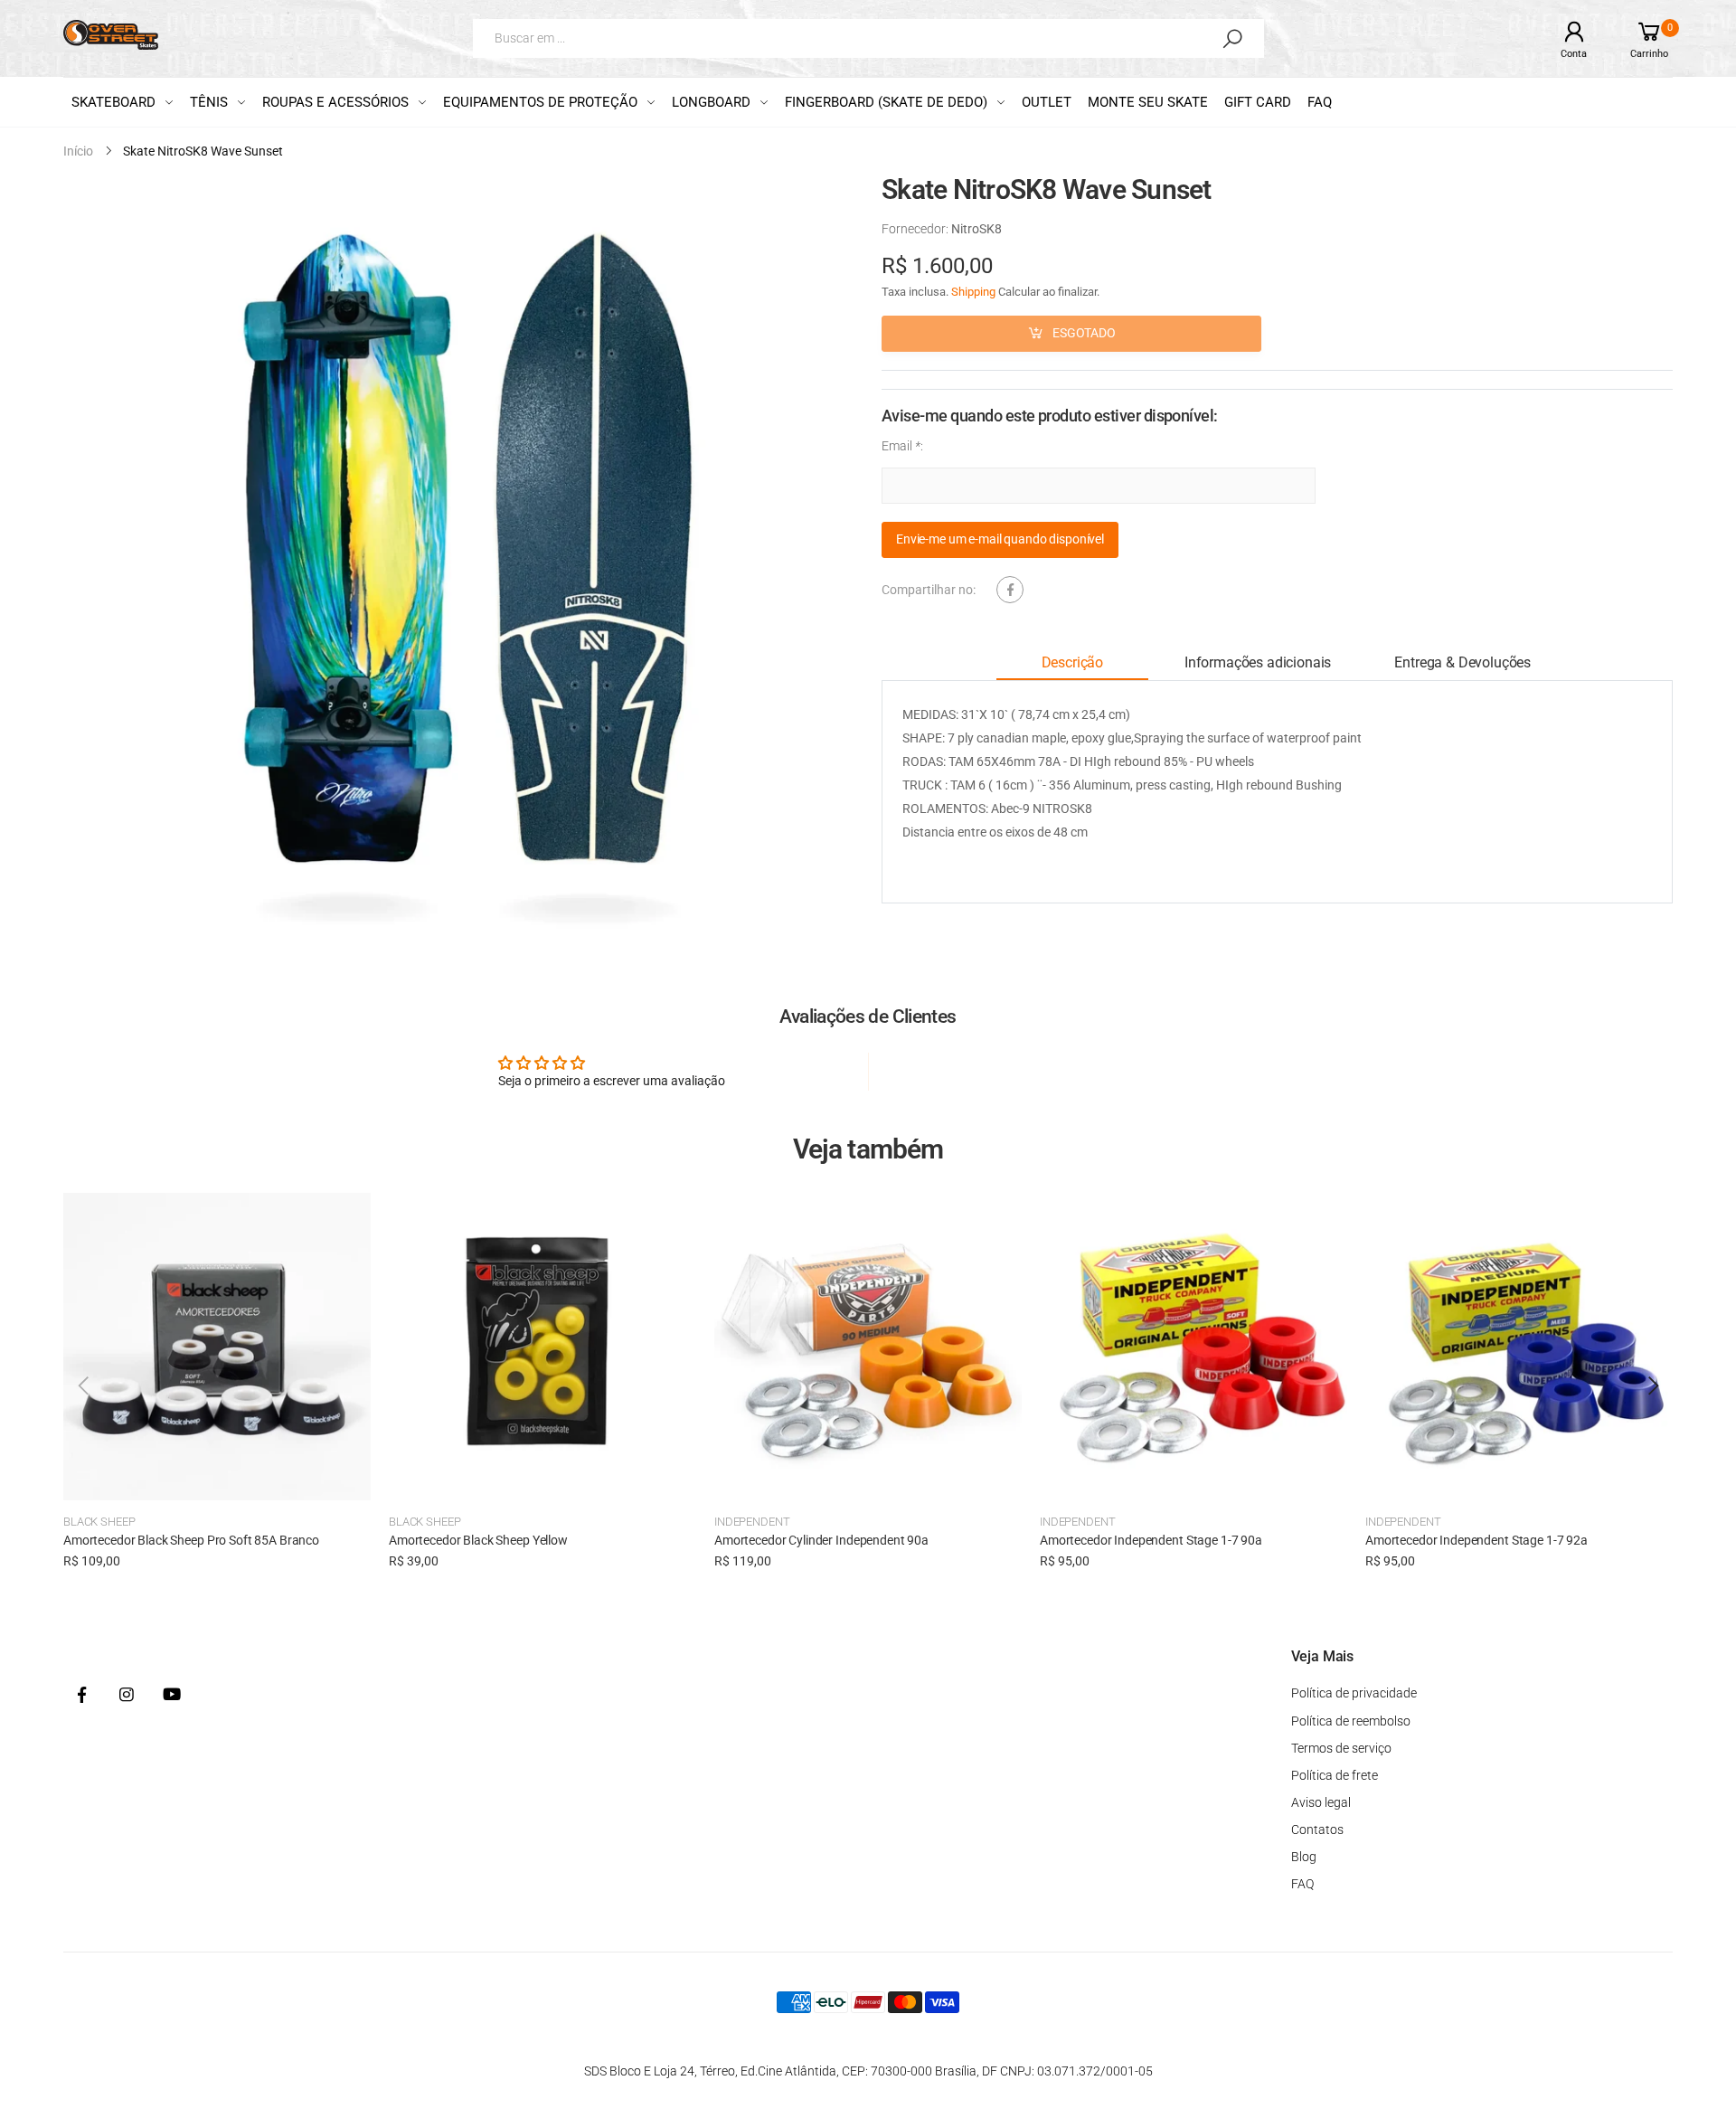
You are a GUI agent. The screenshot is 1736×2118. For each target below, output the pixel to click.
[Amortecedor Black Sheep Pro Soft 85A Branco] (217, 1347)
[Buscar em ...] (1232, 38)
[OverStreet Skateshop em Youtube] (172, 1696)
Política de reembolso (1351, 1721)
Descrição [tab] (1073, 663)
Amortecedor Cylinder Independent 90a (821, 1540)
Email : (902, 446)
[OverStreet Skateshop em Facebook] (81, 1696)
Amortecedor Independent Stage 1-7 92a (1477, 1540)
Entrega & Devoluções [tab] (1462, 663)
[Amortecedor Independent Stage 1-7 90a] (1193, 1347)
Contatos (1317, 1830)
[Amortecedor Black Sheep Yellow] (542, 1347)
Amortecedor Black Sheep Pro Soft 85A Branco (191, 1540)
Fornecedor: (916, 229)
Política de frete (1335, 1775)
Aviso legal (1321, 1802)
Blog (1304, 1857)
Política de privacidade (1354, 1693)
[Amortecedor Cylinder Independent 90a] (868, 1347)
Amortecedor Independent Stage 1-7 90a (1151, 1540)
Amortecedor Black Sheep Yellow (478, 1540)
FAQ (1302, 1884)
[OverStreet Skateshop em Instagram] (127, 1696)
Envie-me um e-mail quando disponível (1000, 540)
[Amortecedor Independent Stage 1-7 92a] (1519, 1347)
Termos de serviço (1341, 1748)
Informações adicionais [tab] (1258, 663)
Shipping (973, 292)
